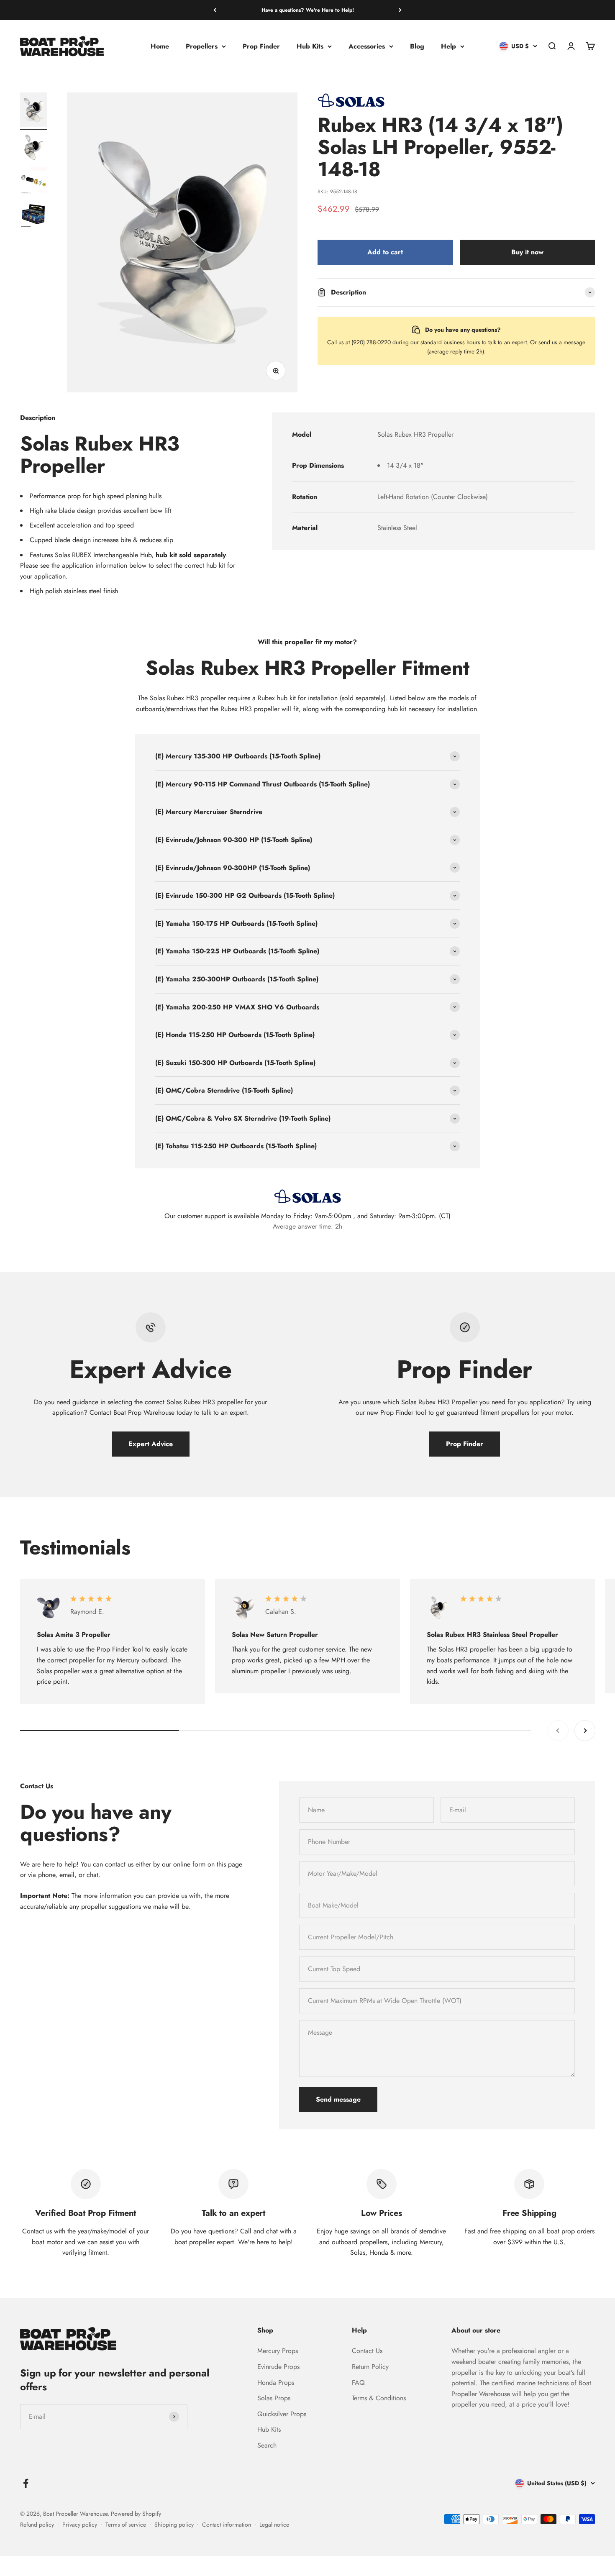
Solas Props (274, 2398)
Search (267, 2445)
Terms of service (126, 2525)
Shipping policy (174, 2525)
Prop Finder (261, 46)
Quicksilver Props (282, 2414)
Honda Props (276, 2383)
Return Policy (370, 2367)
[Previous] (215, 10)
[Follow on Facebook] (26, 2483)
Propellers (202, 46)
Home (160, 46)
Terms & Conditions (379, 2398)
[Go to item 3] (33, 182)
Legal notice (274, 2525)
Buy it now (527, 252)
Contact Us (367, 2351)
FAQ (358, 2383)
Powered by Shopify (136, 2514)
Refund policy (37, 2525)
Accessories (367, 46)
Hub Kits (310, 46)
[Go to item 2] (33, 149)
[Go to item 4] (33, 215)
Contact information (227, 2525)
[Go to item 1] (33, 111)
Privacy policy (80, 2525)
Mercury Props (278, 2351)
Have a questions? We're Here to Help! (308, 10)
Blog (417, 46)
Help (448, 46)
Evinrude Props (278, 2367)
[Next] (400, 10)
